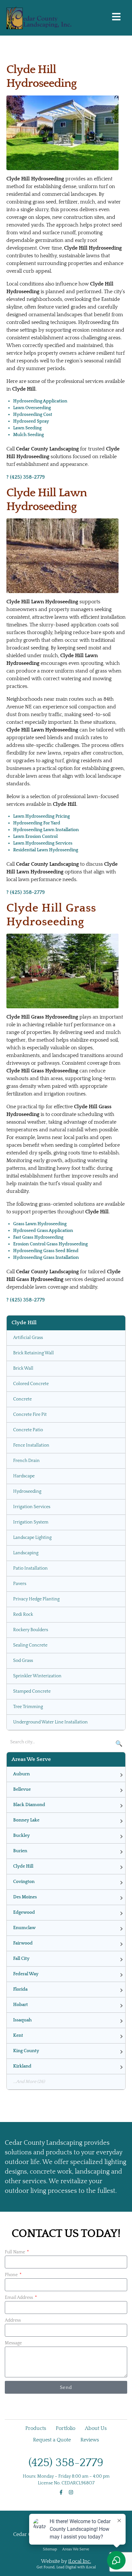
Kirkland (22, 2066)
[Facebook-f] (61, 2492)
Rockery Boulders (31, 1630)
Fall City (21, 1959)
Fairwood (23, 1943)
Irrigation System (31, 1522)
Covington (24, 1882)
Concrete (22, 1399)
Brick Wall (23, 1368)
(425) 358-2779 (66, 2463)
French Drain (26, 1461)
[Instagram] (71, 2492)
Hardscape (24, 1476)
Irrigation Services (32, 1507)
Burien (20, 1851)
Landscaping (26, 1553)
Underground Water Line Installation (50, 1722)
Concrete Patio (28, 1430)
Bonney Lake (26, 1820)
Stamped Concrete (32, 1691)
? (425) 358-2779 (26, 477)
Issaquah (22, 2020)
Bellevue (22, 1789)
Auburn (21, 1774)
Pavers (20, 1584)
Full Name (15, 2252)
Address (13, 2320)
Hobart (21, 2005)
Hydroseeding (27, 1491)
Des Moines (25, 1897)
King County (26, 2051)
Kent (18, 2035)
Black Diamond (29, 1805)
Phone (12, 2275)
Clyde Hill (23, 1866)
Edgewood (24, 1912)
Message (13, 2343)
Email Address (19, 2298)
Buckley (21, 1836)
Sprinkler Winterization (37, 1676)
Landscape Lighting (32, 1538)
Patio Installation (30, 1568)
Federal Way (26, 1974)
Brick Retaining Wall (33, 1353)
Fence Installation (31, 1445)
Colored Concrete (31, 1384)
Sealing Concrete (30, 1645)
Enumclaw (24, 1928)
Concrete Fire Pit (30, 1415)
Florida (20, 1989)
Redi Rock (23, 1614)
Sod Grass (23, 1661)
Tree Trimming (28, 1707)
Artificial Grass (28, 1338)
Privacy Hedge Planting (36, 1599)
